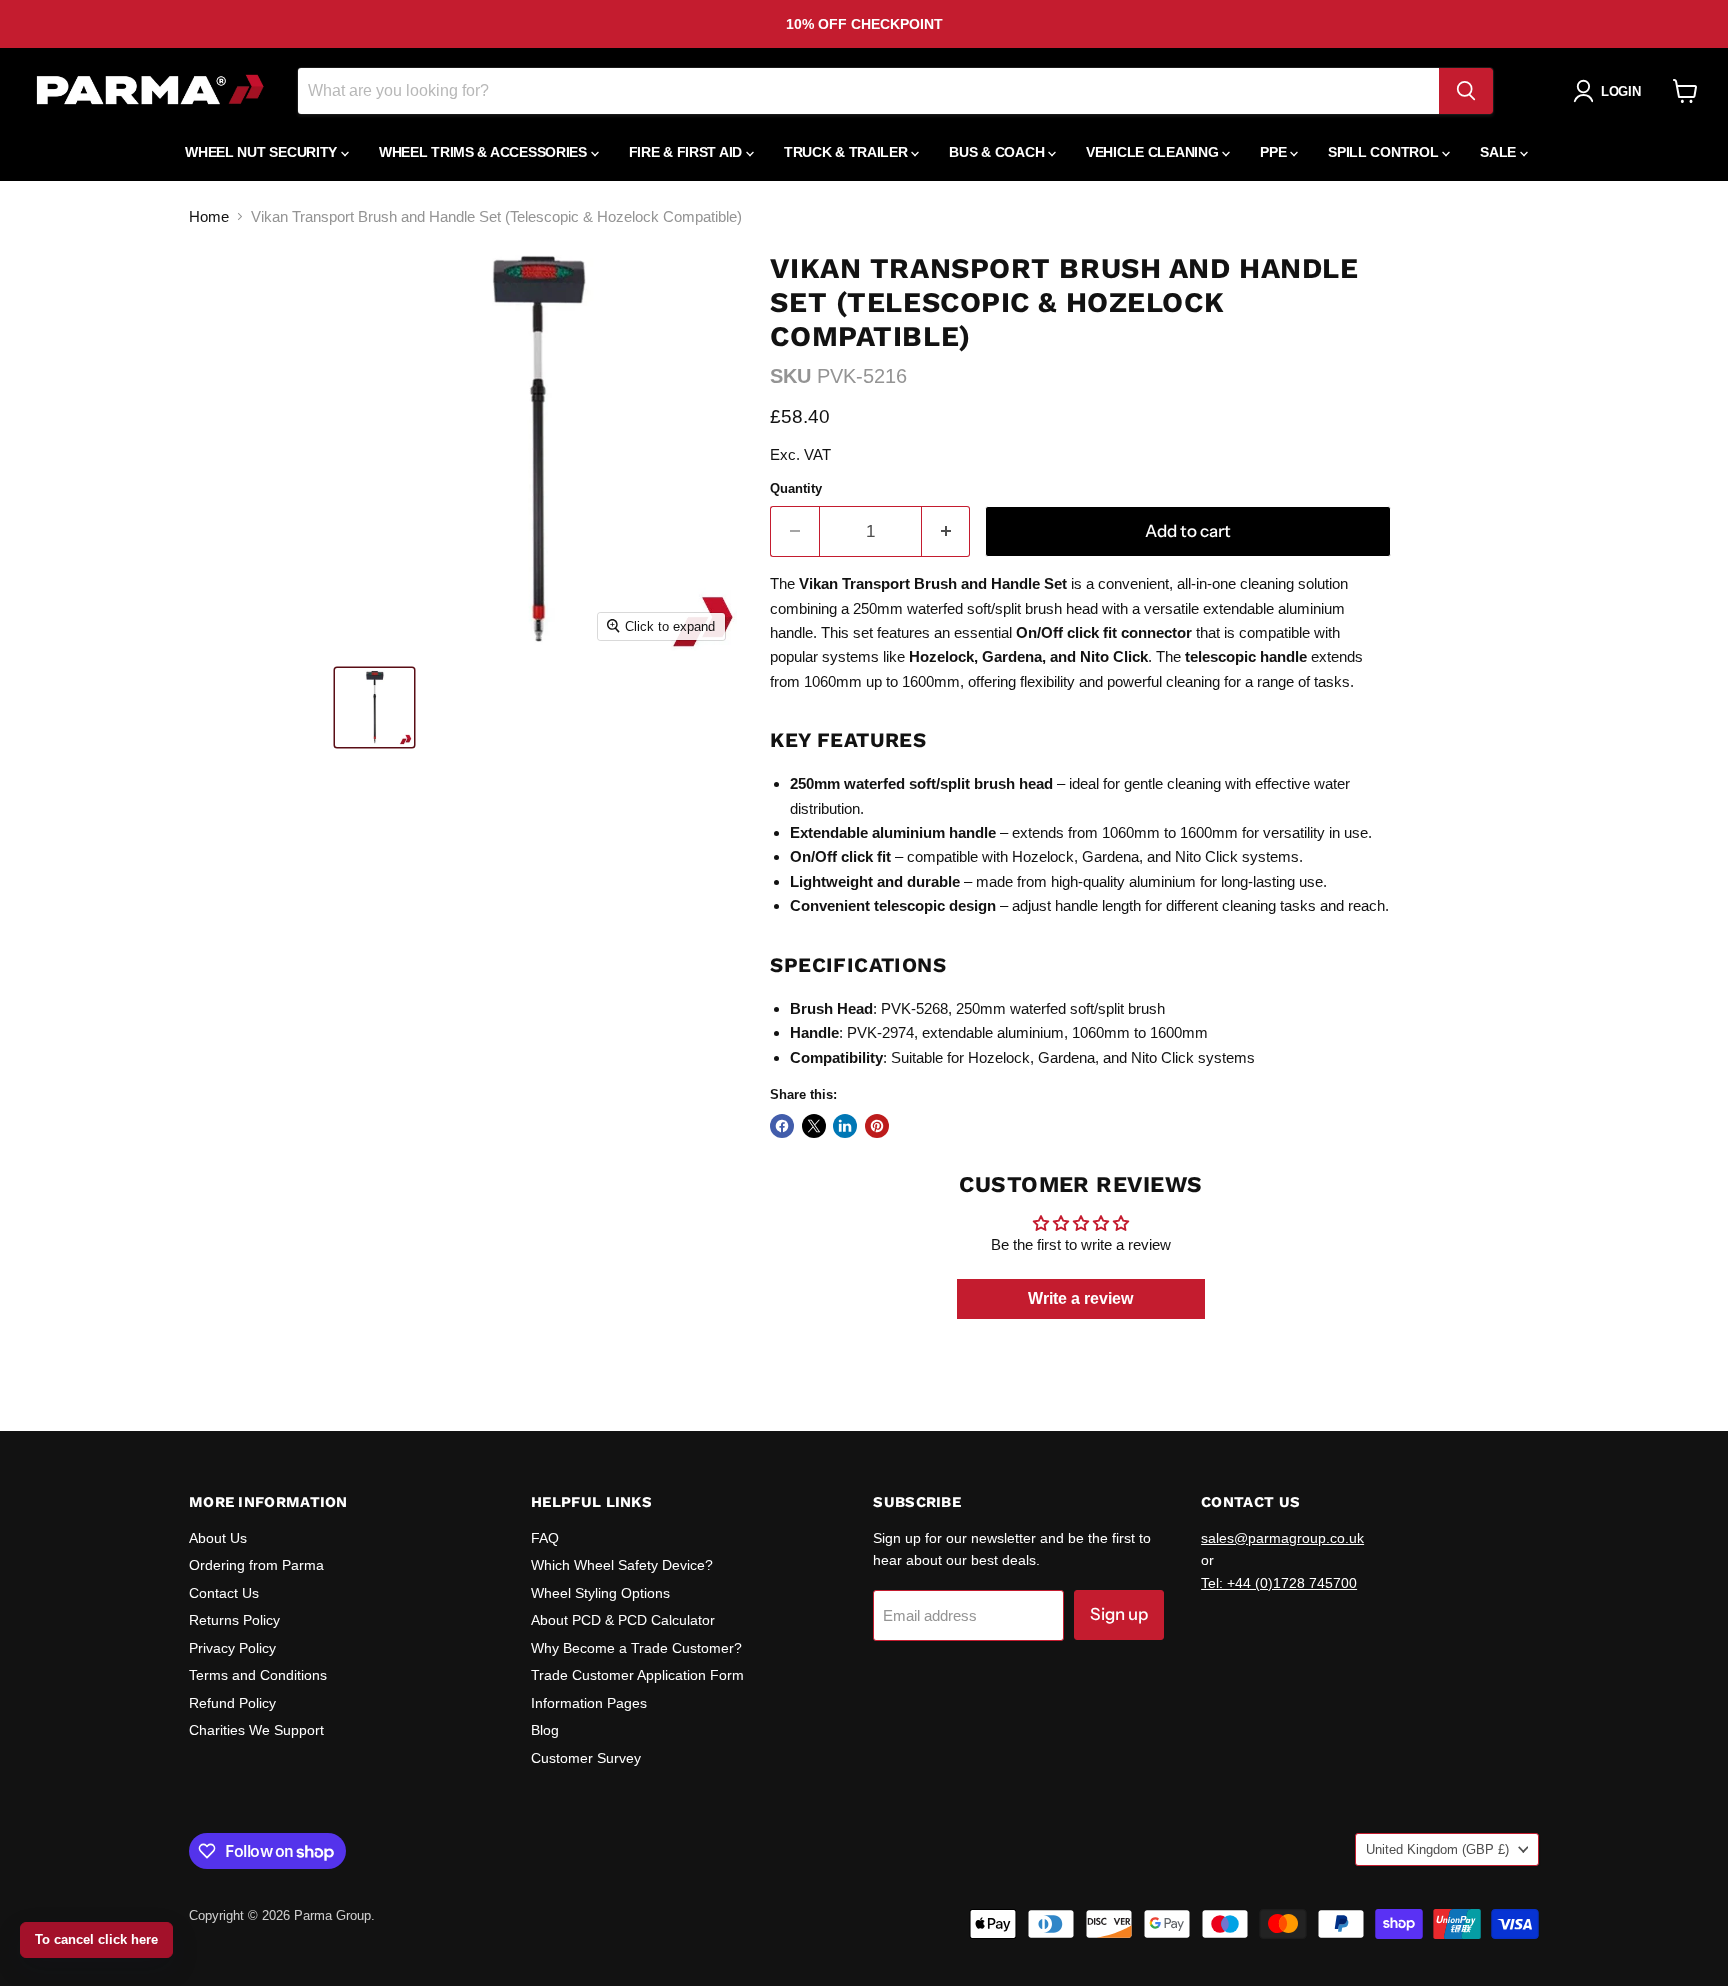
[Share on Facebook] (782, 1126)
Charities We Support (256, 1730)
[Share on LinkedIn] (845, 1126)
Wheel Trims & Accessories (485, 152)
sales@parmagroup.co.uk (1282, 1538)
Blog (545, 1730)
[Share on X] (814, 1126)
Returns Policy (234, 1620)
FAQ (545, 1538)
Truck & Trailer (848, 152)
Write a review (1080, 1298)
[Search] (1466, 91)
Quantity (796, 488)
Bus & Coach (998, 152)
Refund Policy (232, 1703)
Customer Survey (586, 1758)
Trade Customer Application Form (637, 1675)
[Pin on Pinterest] (877, 1126)
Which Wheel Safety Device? (622, 1565)
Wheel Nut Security (263, 152)
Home (209, 216)
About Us (218, 1538)
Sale (1500, 152)
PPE (1275, 152)
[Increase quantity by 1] (946, 531)
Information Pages (589, 1703)
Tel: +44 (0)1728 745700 (1279, 1583)
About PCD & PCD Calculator (623, 1620)
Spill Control (1385, 152)
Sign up (1119, 1614)
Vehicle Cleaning (1154, 152)
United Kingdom (1437, 1849)
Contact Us (224, 1593)
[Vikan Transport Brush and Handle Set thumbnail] (374, 707)
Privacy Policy (232, 1648)
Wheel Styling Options (600, 1593)
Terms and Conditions (258, 1675)
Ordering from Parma (256, 1565)
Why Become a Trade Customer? (636, 1648)
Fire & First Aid (687, 152)
